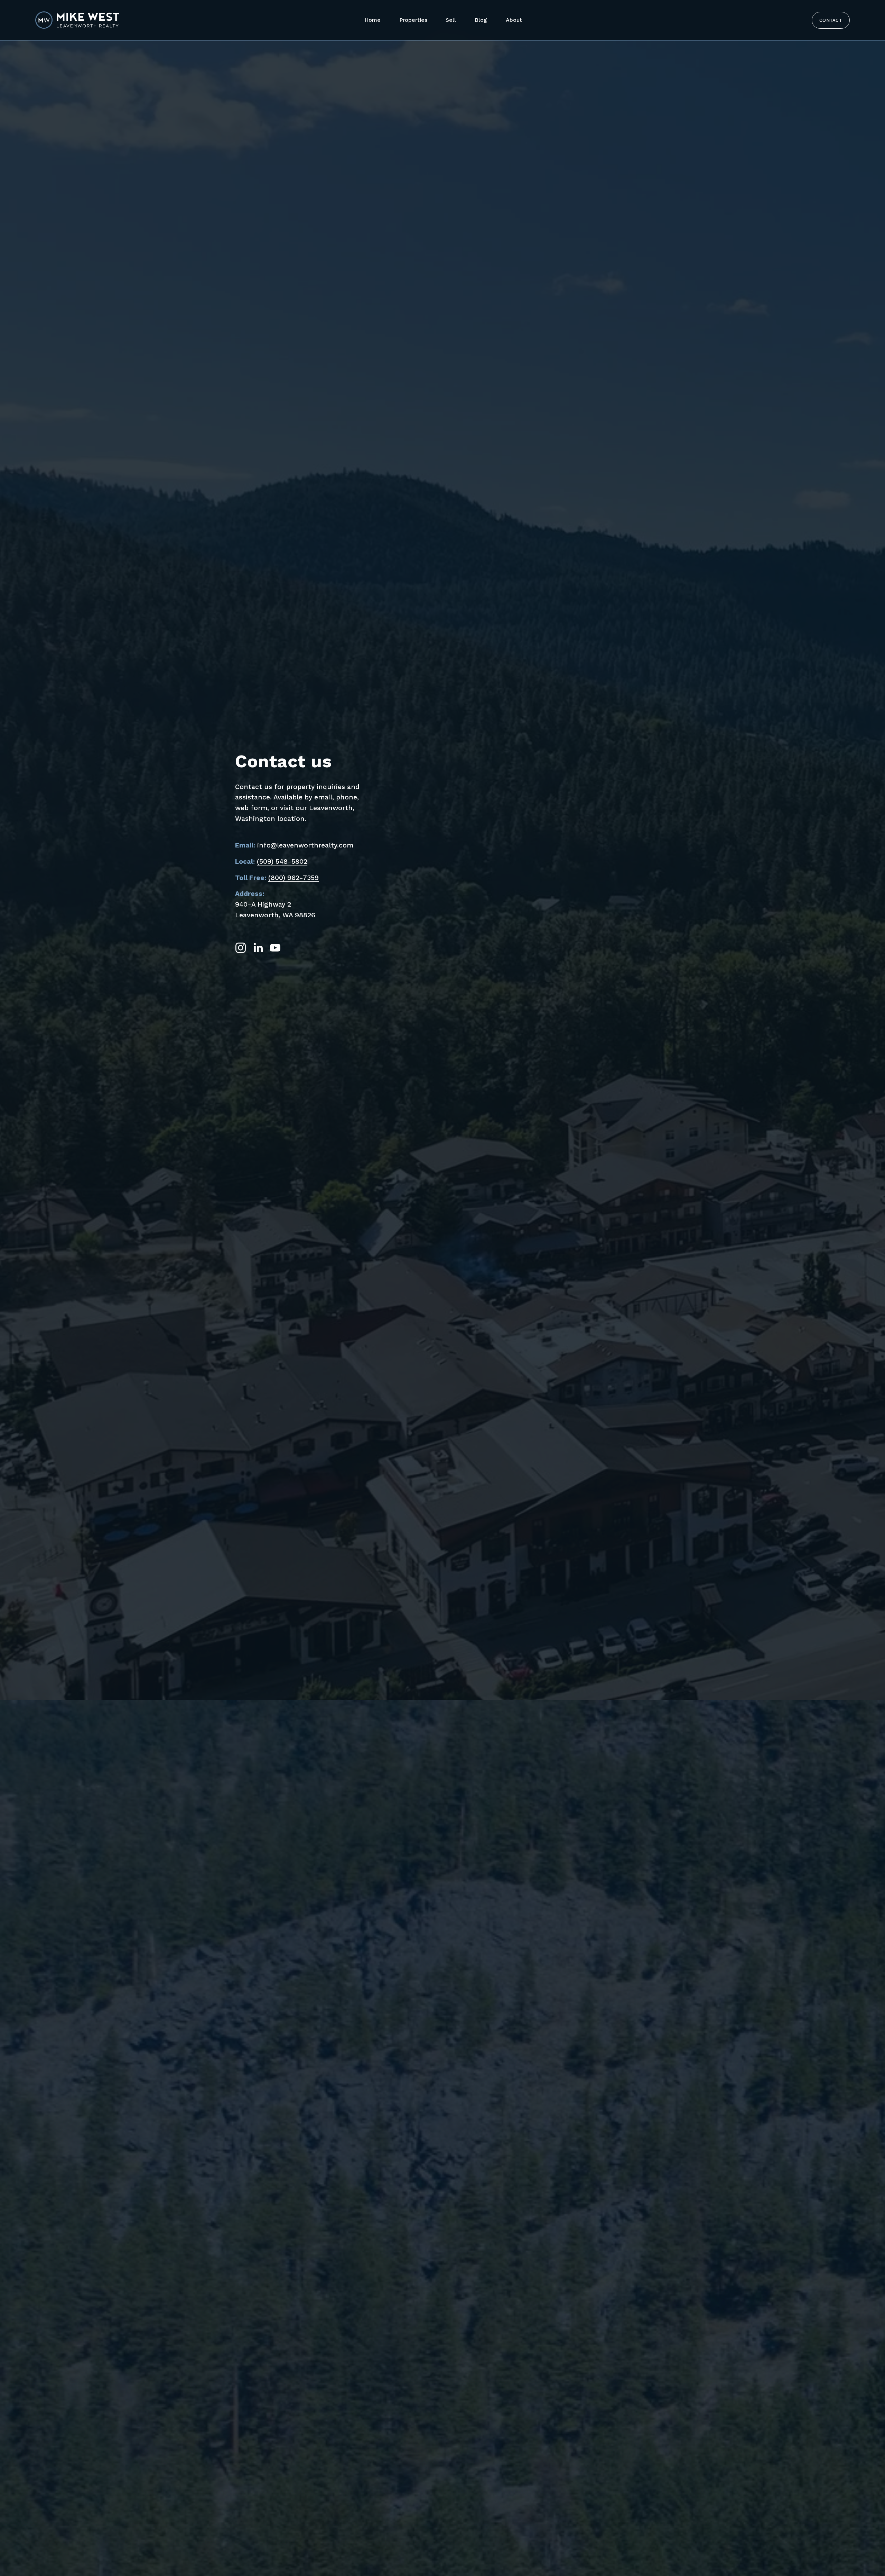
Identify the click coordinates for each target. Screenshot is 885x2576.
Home (372, 20)
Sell (451, 20)
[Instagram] (241, 948)
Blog (481, 20)
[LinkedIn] (258, 948)
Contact (831, 20)
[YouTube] (275, 948)
